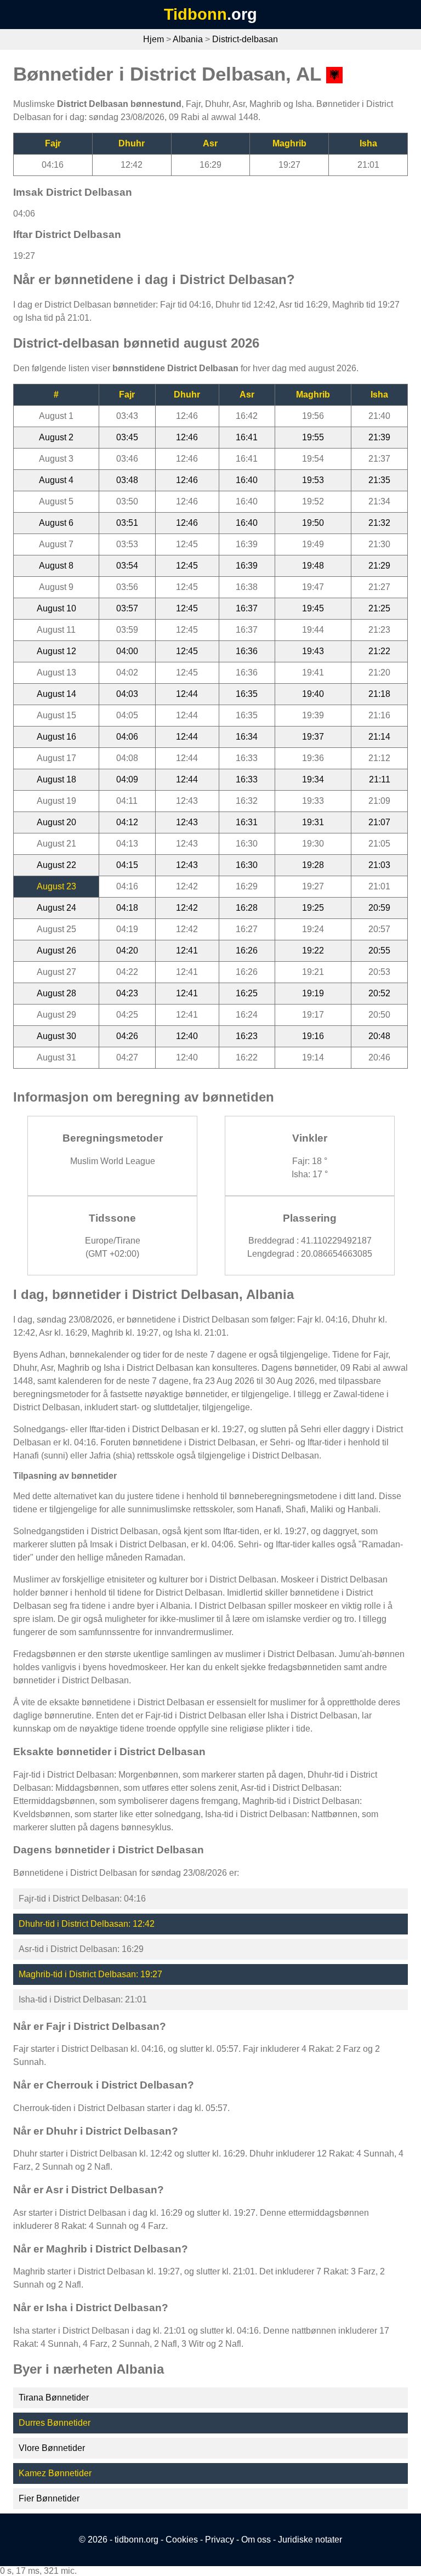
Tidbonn (195, 14)
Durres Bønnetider (55, 2423)
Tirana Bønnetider (54, 2398)
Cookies (182, 2540)
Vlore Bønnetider (52, 2448)
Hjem (153, 39)
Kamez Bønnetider (55, 2473)
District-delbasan (245, 39)
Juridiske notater (310, 2540)
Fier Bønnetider (49, 2498)
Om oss (256, 2540)
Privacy (220, 2540)
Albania (188, 39)
